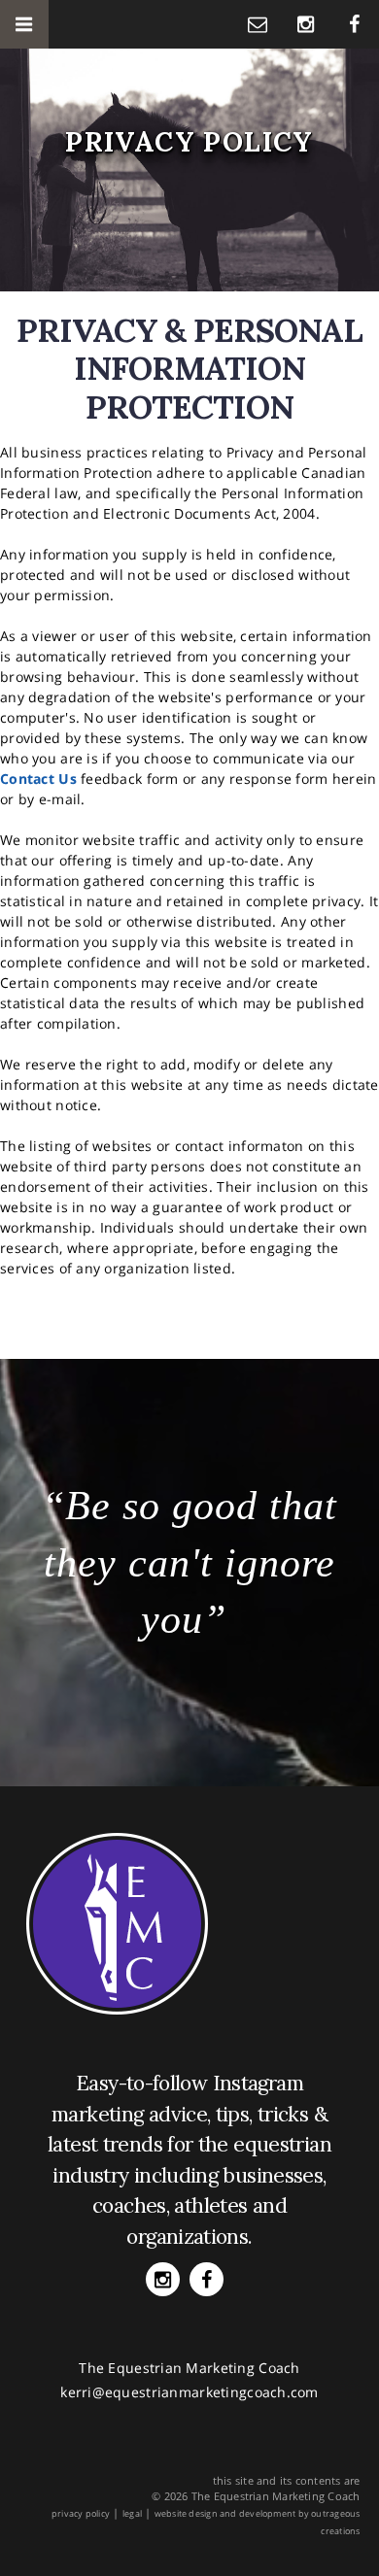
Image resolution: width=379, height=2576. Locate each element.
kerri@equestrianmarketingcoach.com (189, 2392)
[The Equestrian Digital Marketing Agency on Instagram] (306, 24)
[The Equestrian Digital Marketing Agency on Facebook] (355, 24)
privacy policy (81, 2513)
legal (132, 2513)
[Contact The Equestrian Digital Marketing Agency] (258, 24)
